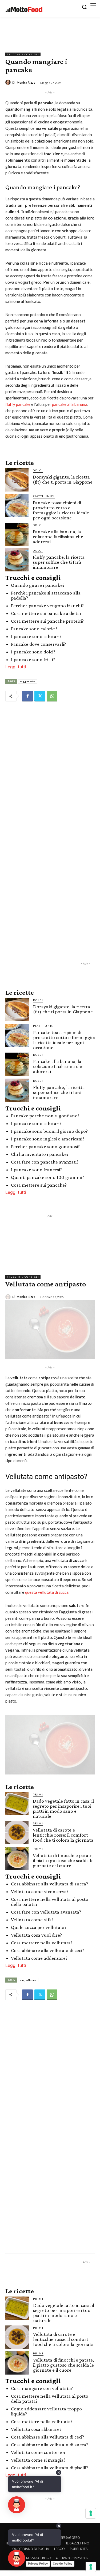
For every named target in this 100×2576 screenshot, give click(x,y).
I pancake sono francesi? (36, 1169)
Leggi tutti (16, 667)
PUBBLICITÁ (79, 2549)
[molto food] (24, 10)
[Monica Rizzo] (9, 82)
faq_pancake (28, 681)
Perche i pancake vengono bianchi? (47, 606)
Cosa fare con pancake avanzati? (45, 1162)
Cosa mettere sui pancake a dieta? (46, 613)
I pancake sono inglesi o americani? (48, 1139)
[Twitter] (40, 696)
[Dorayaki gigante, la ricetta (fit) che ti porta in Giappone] (17, 480)
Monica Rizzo (26, 82)
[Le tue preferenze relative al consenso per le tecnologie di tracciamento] (91, 2567)
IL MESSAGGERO (68, 2538)
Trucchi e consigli (23, 54)
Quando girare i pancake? (38, 585)
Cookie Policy (63, 2564)
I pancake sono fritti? (33, 659)
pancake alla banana (70, 404)
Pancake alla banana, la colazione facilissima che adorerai (58, 537)
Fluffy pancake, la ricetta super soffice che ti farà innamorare (59, 562)
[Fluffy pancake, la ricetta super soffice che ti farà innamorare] (17, 560)
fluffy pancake (18, 404)
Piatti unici (44, 496)
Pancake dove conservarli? (38, 644)
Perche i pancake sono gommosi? (45, 1146)
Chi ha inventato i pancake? (40, 1154)
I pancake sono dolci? (33, 652)
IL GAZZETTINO (78, 2543)
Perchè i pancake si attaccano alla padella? (46, 595)
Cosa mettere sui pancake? (39, 1185)
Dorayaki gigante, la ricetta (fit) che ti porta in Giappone (63, 479)
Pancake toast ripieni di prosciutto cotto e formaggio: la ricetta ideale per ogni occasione (61, 510)
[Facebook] (27, 696)
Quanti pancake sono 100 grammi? (47, 1177)
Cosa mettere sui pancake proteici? (47, 621)
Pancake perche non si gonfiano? (45, 1116)
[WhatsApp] (52, 696)
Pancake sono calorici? (34, 629)
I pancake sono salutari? (36, 636)
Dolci (38, 470)
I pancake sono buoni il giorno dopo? (49, 1131)
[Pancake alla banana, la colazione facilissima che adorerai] (17, 534)
